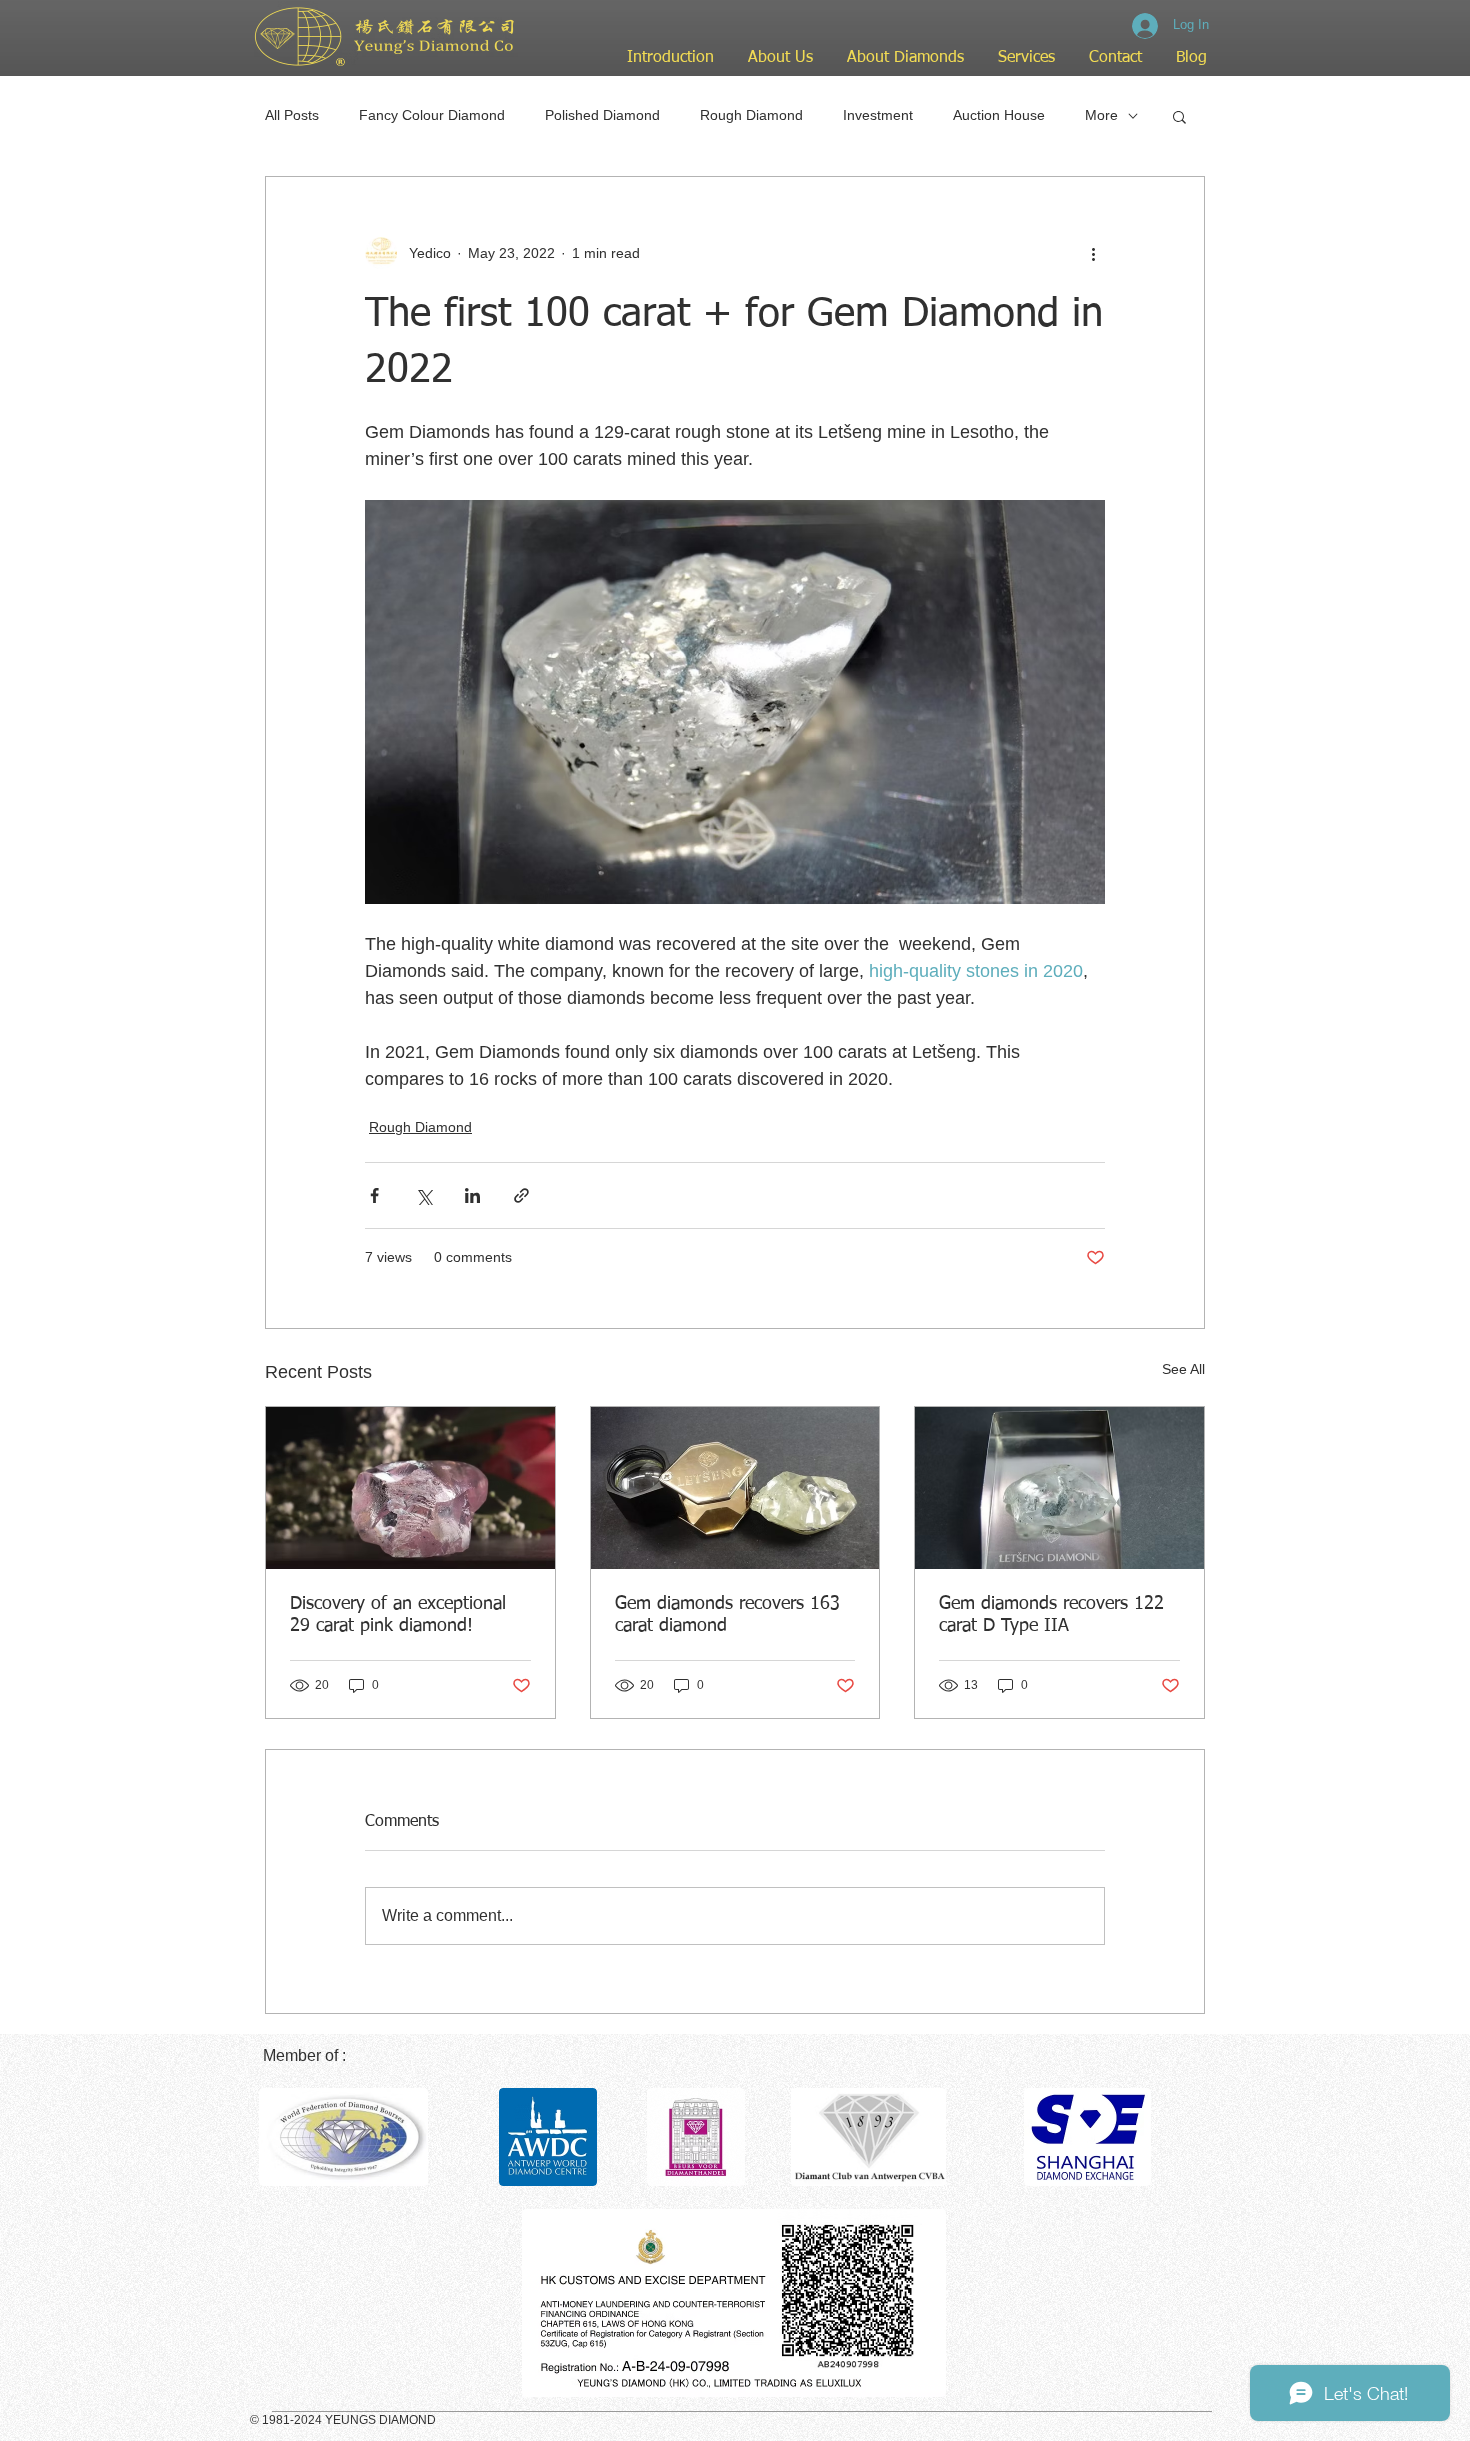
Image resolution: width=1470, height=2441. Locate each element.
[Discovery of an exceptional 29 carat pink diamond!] (410, 1488)
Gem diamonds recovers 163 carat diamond (727, 1615)
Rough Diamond (751, 115)
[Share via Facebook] (374, 1195)
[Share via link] (521, 1195)
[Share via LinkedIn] (472, 1195)
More (1101, 115)
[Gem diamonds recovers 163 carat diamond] (735, 1488)
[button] (1179, 116)
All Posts (292, 115)
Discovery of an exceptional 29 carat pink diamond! (398, 1615)
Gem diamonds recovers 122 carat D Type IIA (1051, 1615)
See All (1183, 1369)
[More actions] (1093, 253)
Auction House (999, 115)
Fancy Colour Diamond (432, 115)
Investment (878, 115)
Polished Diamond (602, 115)
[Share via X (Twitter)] (423, 1195)
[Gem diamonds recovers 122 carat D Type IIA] (1059, 1488)
